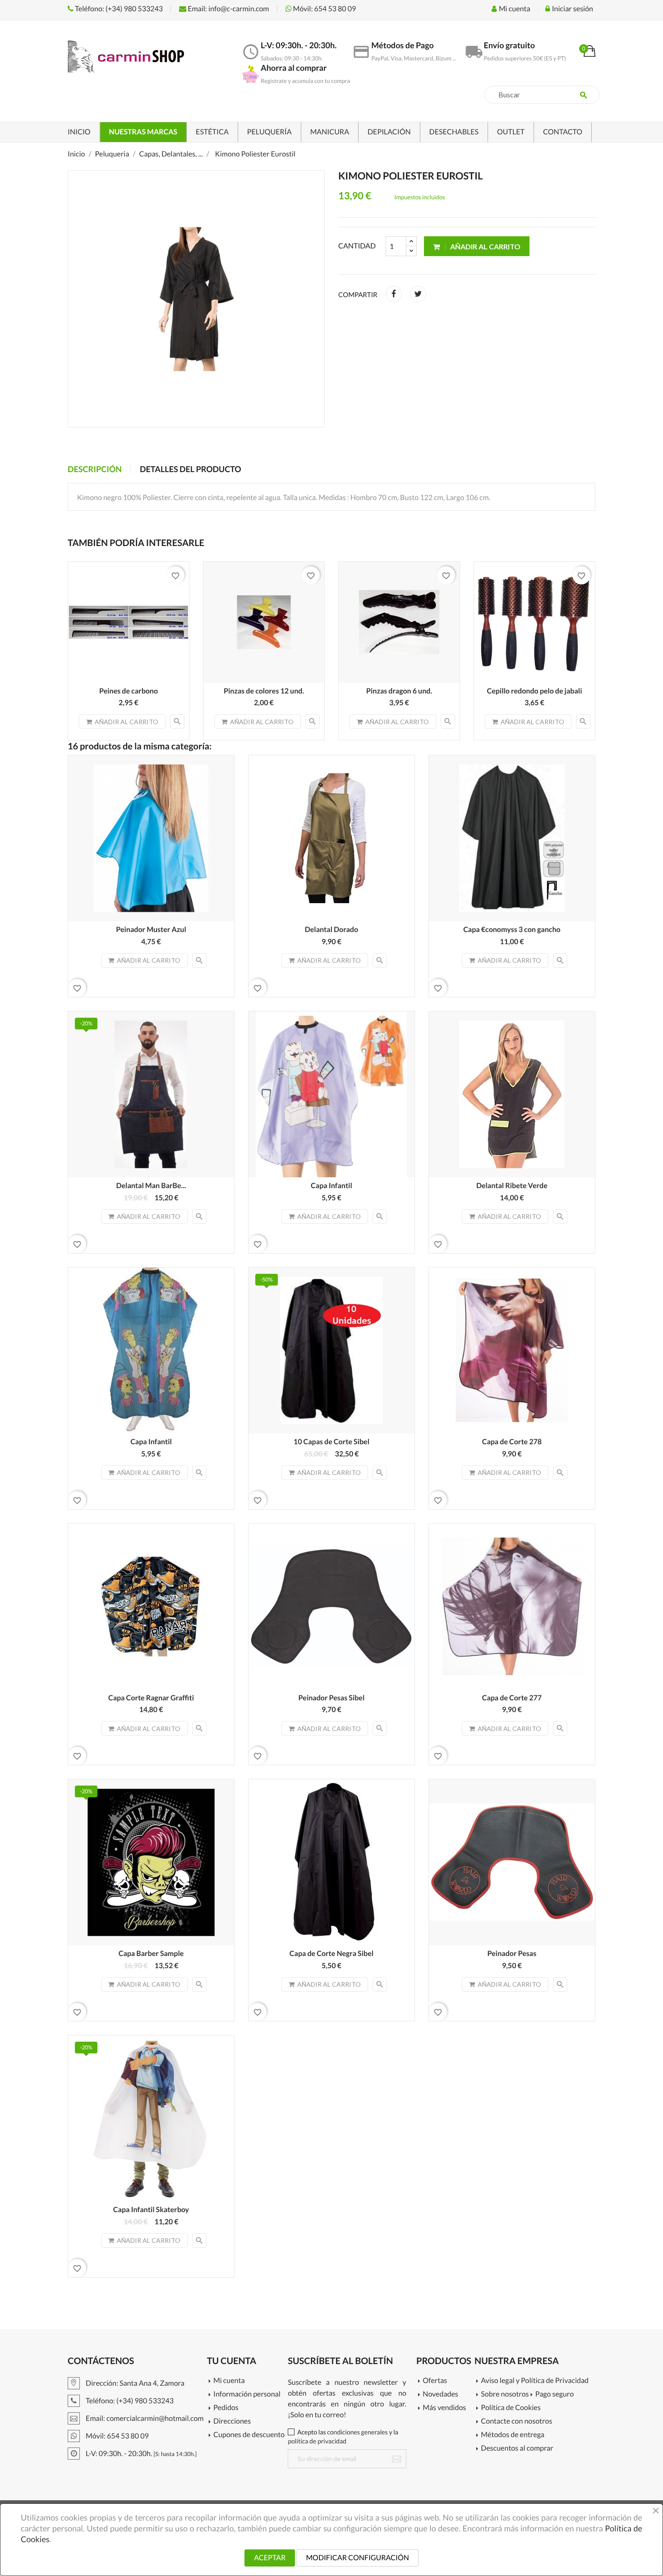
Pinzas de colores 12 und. (264, 691)
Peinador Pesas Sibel (332, 1698)
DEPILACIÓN (389, 132)
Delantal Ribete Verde (512, 1186)
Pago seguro (555, 2395)
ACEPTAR (270, 2558)
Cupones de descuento (249, 2435)
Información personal (247, 2395)
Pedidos (226, 2408)
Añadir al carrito (485, 246)
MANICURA (330, 132)
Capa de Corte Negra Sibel (331, 1954)
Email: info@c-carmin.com (228, 9)
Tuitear (418, 294)
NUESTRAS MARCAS (143, 132)
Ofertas (435, 2381)
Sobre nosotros (505, 2395)
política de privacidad (317, 2441)
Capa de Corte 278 (512, 1442)
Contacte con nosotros (516, 2422)
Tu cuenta (232, 2361)
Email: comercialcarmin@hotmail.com (144, 2418)
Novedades (440, 2395)
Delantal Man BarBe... (151, 1186)
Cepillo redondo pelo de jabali (535, 691)
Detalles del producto (191, 469)
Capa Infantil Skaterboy (151, 2210)
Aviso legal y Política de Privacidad (535, 2381)
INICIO (79, 132)
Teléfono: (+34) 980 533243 (118, 9)
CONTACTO (563, 132)
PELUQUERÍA (269, 132)
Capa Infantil (331, 1186)
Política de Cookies (511, 2408)
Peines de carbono (129, 691)
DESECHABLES (454, 132)
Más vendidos (444, 2408)
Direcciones (232, 2422)
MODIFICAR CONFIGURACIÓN (357, 2558)
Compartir (394, 294)
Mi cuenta (229, 2381)
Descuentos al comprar (517, 2449)
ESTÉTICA (212, 132)
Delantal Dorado (331, 930)
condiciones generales (357, 2432)
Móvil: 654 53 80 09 (324, 9)
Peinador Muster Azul (151, 930)
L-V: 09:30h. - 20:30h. (140, 2454)
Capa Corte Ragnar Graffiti (151, 1698)
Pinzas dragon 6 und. (399, 691)
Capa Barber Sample (151, 1954)
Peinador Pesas (512, 1954)
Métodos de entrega (513, 2435)
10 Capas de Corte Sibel (331, 1442)
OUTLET (511, 132)
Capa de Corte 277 (512, 1698)
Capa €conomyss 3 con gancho (512, 930)
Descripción (95, 469)
